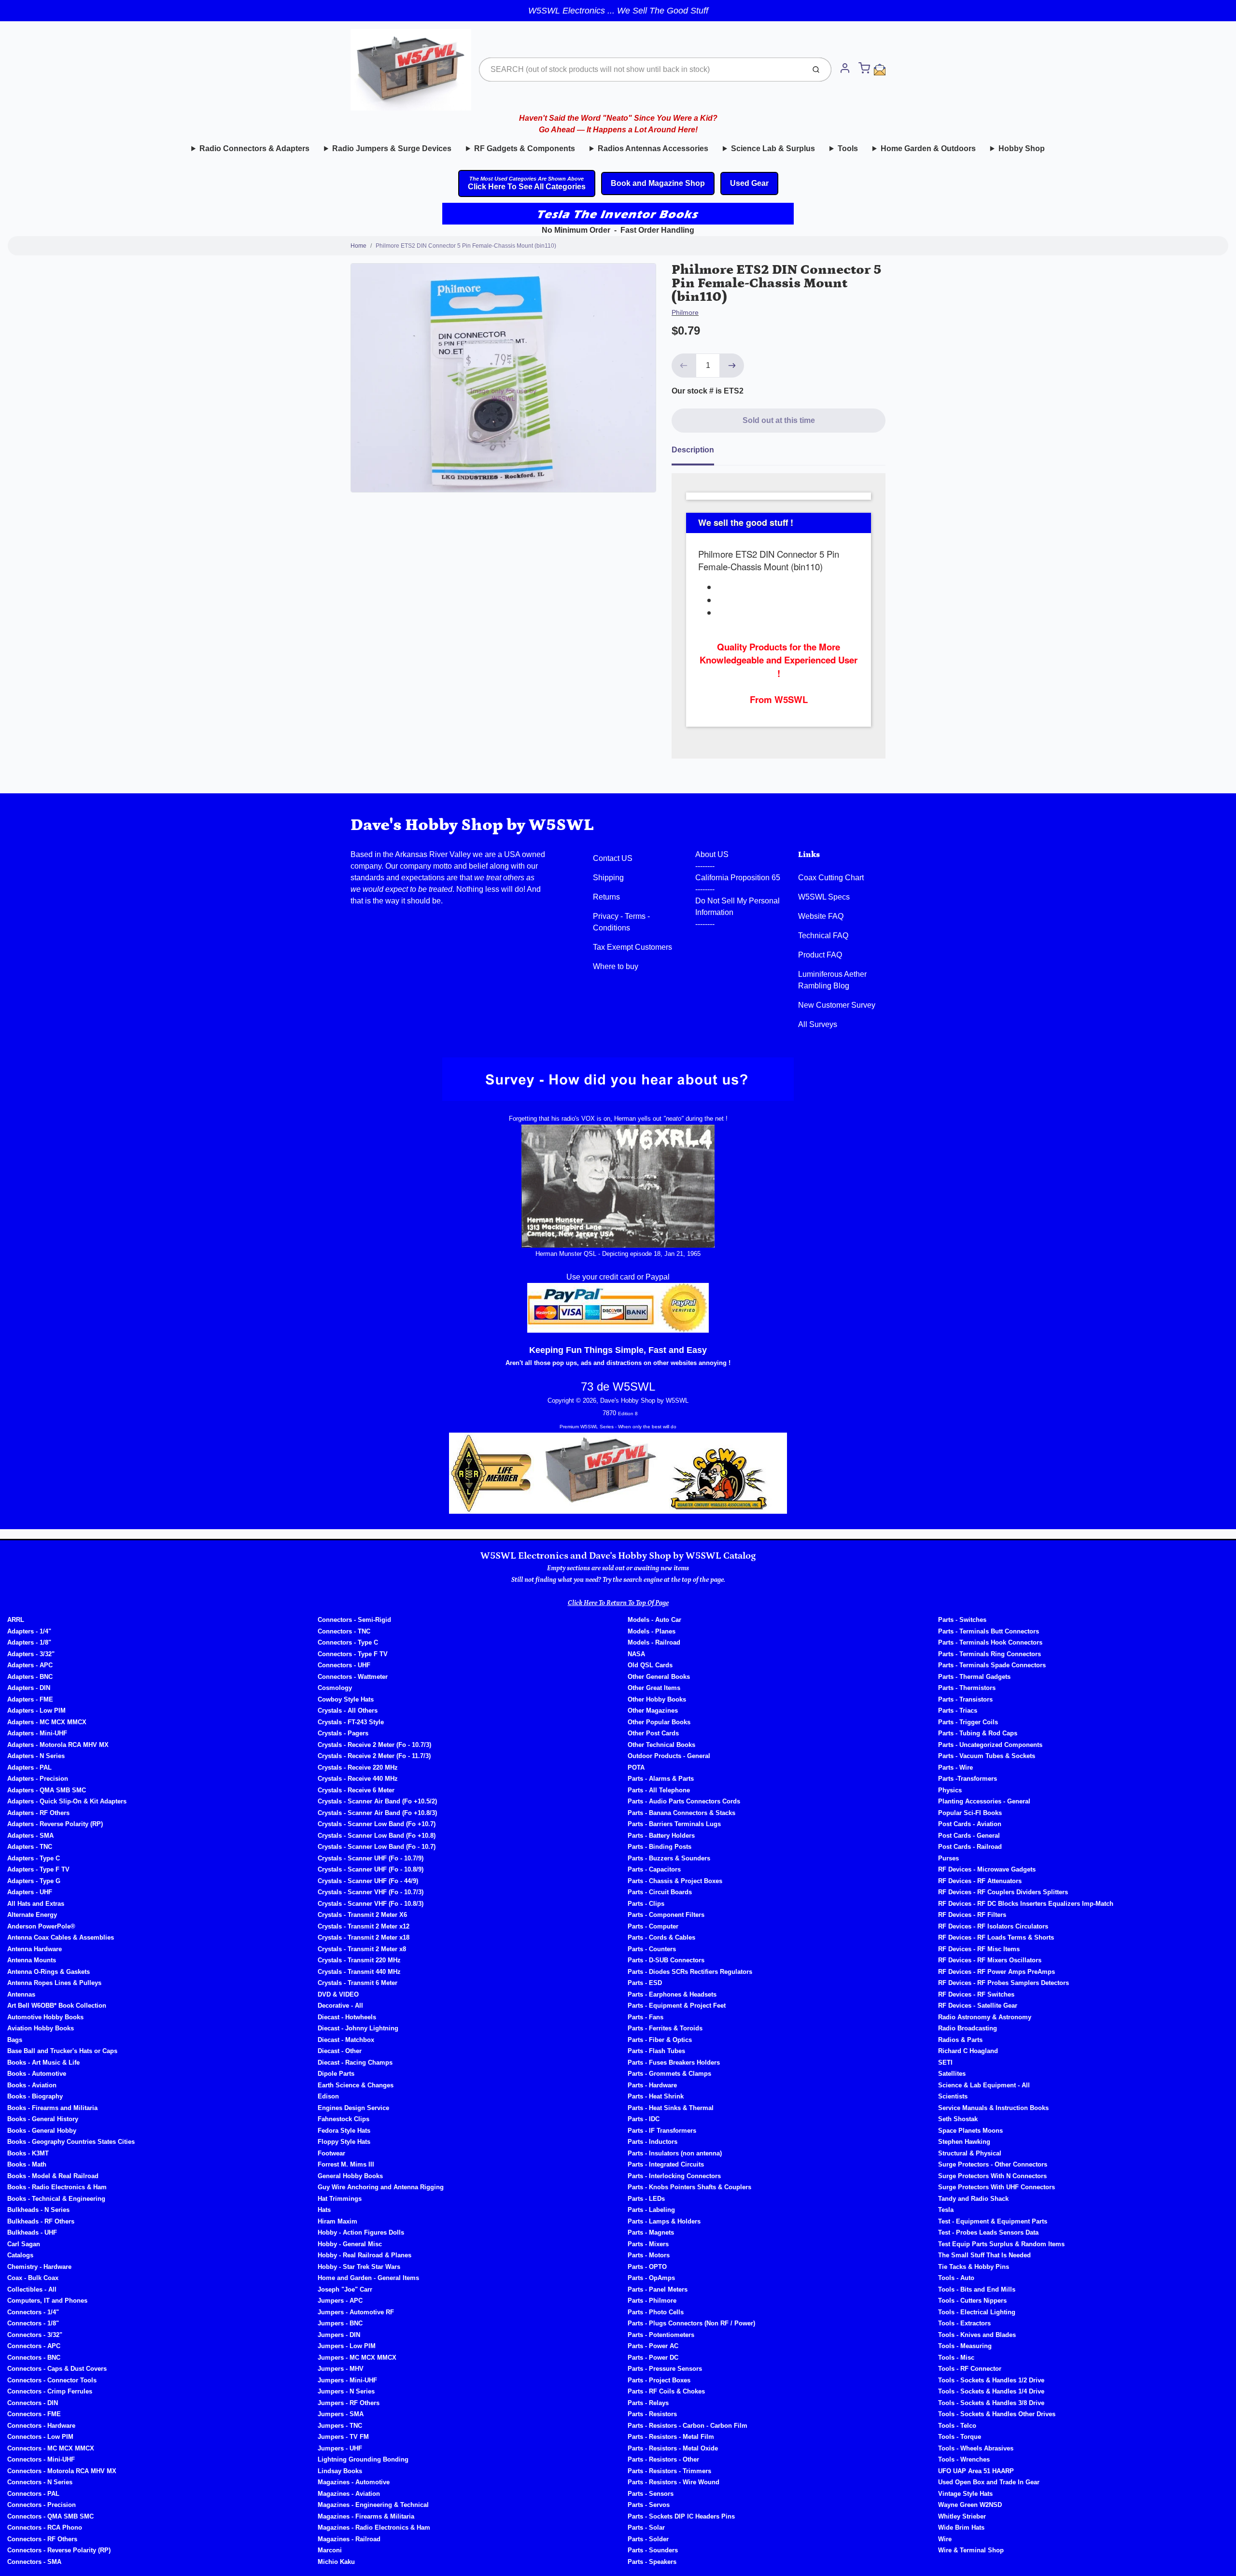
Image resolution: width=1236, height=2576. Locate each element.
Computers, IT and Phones (47, 2301)
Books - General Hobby (42, 2131)
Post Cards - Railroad (970, 1847)
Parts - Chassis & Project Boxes (675, 1881)
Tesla (946, 2210)
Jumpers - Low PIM (347, 2346)
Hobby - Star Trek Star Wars (359, 2267)
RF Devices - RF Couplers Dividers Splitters (1003, 1892)
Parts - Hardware (652, 2085)
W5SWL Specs (824, 897)
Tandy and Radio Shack (973, 2199)
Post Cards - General (969, 1836)
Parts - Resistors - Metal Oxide (673, 2448)
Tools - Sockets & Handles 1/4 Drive (991, 2391)
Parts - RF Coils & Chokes (666, 2391)
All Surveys (818, 1024)
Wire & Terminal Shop (971, 2550)
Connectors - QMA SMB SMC (50, 2516)
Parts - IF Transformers (662, 2131)
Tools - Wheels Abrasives (976, 2448)
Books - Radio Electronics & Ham (57, 2187)
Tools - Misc (956, 2358)
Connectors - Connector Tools (52, 2380)
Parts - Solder (648, 2539)
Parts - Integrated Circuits (666, 2164)
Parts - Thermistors (967, 1688)
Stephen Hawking (964, 2142)
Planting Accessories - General (984, 1801)
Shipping (608, 878)
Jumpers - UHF (340, 2448)
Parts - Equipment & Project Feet (677, 2006)
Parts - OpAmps (651, 2278)
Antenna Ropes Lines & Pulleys (54, 1983)
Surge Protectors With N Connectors (992, 2176)
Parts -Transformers (968, 1779)
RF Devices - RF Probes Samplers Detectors (1004, 1983)
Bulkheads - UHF (32, 2232)
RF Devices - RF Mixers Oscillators (990, 1960)
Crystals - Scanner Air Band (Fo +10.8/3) (377, 1813)
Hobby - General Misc (350, 2244)
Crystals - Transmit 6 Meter (358, 1983)
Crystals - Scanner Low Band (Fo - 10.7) (377, 1847)
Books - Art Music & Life (43, 2062)
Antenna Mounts (32, 1960)
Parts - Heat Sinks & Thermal (671, 2108)
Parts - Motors (649, 2255)
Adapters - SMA (30, 1836)
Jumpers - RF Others (349, 2403)
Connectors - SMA (34, 2562)
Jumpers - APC (340, 2301)
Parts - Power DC (653, 2358)
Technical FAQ (823, 936)
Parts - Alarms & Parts (661, 1779)
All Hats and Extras (36, 1904)
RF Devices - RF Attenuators (980, 1881)
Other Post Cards (653, 1733)
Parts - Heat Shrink (656, 2096)
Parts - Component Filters (666, 1915)
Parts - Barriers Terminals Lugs (674, 1824)
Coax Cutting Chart (831, 878)
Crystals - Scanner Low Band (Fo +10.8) (377, 1836)
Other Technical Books (661, 1745)
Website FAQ (821, 916)
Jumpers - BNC (340, 2323)
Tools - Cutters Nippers (972, 2301)
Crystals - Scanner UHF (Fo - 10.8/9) (371, 1869)
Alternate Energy (32, 1915)
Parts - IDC (644, 2119)
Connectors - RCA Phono (45, 2527)
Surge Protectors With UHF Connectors (997, 2187)
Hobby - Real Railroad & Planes (365, 2255)
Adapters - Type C (34, 1858)
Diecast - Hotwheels (347, 2017)
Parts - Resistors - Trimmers (669, 2471)
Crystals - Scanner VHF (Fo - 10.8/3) (371, 1904)
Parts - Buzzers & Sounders (669, 1858)
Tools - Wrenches (964, 2459)
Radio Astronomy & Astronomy (985, 2017)
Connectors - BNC (34, 2358)
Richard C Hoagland (968, 2051)
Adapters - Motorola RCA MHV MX (58, 1745)
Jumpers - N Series (346, 2391)
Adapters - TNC (30, 1847)
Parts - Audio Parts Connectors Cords (684, 1801)
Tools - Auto (956, 2278)
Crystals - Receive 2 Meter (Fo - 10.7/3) (374, 1745)
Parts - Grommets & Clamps (669, 2074)
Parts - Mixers (648, 2244)
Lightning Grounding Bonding (363, 2459)
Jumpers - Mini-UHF (347, 2380)
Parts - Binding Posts (660, 1847)
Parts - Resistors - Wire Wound (674, 2482)
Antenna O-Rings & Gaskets (49, 1972)
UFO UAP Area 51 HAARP (976, 2471)
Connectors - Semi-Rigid (354, 1620)
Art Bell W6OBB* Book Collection (57, 2006)
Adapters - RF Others (38, 1813)
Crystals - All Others (348, 1710)
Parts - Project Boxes (659, 2380)
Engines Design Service (353, 2108)
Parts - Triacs (958, 1710)
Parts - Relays (648, 2403)
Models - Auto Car (654, 1620)
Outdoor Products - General (669, 1756)
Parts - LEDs (646, 2199)
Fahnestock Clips (344, 2119)
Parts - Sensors (651, 2494)
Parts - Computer (653, 1926)
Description (693, 450)
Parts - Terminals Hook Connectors (990, 1642)
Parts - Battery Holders (661, 1836)
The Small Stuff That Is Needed (984, 2255)
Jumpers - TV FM (343, 2437)
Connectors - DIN (33, 2403)
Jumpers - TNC (340, 2426)
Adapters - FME (30, 1699)
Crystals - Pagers (343, 1733)
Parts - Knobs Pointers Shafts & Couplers (689, 2187)
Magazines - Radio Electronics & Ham (374, 2527)
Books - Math (27, 2164)
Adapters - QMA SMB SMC (47, 1790)
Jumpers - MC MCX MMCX (357, 2358)
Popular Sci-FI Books (970, 1813)
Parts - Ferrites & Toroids (665, 2028)
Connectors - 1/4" (33, 2312)
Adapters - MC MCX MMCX (47, 1722)
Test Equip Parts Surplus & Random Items (1001, 2244)
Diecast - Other (340, 2051)
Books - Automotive (37, 2074)
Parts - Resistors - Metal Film (671, 2437)
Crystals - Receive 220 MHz (358, 1767)
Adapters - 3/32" (31, 1654)
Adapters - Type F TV (38, 1869)
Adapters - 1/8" (29, 1642)
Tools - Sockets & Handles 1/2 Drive (991, 2380)
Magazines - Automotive (354, 2482)
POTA (636, 1767)
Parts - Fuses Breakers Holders (674, 2062)
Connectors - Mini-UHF (41, 2459)
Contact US (613, 858)
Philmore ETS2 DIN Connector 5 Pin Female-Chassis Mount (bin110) (466, 246)
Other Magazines (653, 1710)
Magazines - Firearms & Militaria (366, 2516)
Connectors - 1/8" (33, 2323)
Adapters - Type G (34, 1881)
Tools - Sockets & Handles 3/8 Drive (991, 2403)
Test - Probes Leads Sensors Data (988, 2232)
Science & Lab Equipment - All (984, 2085)
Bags (15, 2040)
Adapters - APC (30, 1665)
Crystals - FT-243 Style (351, 1722)
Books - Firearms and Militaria (52, 2108)
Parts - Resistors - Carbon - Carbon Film (688, 2426)
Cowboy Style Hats (346, 1699)
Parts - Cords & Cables (661, 1937)
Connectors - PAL (33, 2494)
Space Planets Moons (970, 2131)
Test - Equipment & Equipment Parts (993, 2221)
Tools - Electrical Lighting (977, 2312)
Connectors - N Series (40, 2482)
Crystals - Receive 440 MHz (358, 1779)
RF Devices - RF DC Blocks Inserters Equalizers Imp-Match (1026, 1904)
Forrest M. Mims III (346, 2164)
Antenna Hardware (35, 1949)
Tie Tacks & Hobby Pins (974, 2267)
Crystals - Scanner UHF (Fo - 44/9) (368, 1881)
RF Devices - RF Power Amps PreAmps (997, 1972)
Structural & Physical (970, 2153)
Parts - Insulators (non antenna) (675, 2153)
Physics (950, 1790)
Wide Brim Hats (961, 2527)
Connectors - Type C (348, 1642)
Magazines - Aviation (349, 2494)
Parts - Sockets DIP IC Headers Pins (681, 2516)
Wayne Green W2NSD (970, 2505)
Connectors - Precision (42, 2505)
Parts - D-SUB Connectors (666, 1960)
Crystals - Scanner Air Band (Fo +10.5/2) (377, 1801)
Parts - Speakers (652, 2562)
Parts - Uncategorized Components (990, 1745)
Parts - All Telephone (659, 1790)
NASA (636, 1654)
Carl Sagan (24, 2244)
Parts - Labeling (651, 2210)
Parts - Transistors (965, 1699)
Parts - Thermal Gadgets (974, 1677)
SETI (945, 2062)
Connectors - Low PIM (40, 2437)
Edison (328, 2096)
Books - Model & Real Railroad (53, 2176)
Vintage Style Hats (965, 2494)
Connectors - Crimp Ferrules (50, 2391)
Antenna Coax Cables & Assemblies (61, 1937)
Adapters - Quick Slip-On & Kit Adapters (67, 1801)
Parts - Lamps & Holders (664, 2221)
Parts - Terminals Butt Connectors (989, 1631)
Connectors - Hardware (41, 2426)
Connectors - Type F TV (353, 1654)
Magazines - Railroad (349, 2539)
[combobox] (641, 70)
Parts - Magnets (651, 2232)
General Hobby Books (350, 2176)
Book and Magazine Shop (658, 183)
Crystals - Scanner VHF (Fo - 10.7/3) (371, 1892)
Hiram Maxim (337, 2221)
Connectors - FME (34, 2414)
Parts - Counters (652, 1949)
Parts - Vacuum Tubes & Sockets (987, 1756)
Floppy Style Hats (344, 2142)
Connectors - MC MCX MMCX (51, 2448)
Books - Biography (35, 2096)
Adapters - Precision (38, 1779)
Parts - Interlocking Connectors (674, 2176)
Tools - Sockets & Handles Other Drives (997, 2414)
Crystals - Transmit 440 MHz (359, 1972)
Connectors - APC (34, 2346)
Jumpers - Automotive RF (356, 2312)
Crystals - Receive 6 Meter (356, 1790)
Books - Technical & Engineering (56, 2199)
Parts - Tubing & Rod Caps (978, 1733)
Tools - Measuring (965, 2346)
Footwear (331, 2153)
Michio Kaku (336, 2562)
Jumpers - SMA (341, 2414)
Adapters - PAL (29, 1767)
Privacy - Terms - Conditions (621, 922)
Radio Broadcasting (968, 2028)
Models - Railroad (654, 1642)
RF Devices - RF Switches (976, 1994)
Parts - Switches (962, 1620)
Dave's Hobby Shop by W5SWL (472, 825)
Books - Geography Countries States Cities (71, 2142)
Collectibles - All (32, 2289)
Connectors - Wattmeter (353, 1677)
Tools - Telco (957, 2426)
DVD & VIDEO (338, 1994)
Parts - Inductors (653, 2142)
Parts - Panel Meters (658, 2289)
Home (358, 246)
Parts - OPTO (647, 2267)
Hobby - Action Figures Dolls (361, 2232)
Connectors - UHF (344, 1665)
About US (712, 854)
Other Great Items (654, 1688)
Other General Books (659, 1677)
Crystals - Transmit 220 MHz (359, 1960)
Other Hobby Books (657, 1699)
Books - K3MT (28, 2153)
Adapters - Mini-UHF (37, 1733)
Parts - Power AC (653, 2346)
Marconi (330, 2550)
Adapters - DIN (29, 1688)
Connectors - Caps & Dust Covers (57, 2369)
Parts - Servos (649, 2505)
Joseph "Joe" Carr (345, 2289)
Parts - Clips (646, 1904)
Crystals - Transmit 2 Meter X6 (362, 1915)
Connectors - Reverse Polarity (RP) (59, 2550)
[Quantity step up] (732, 366)
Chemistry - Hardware (39, 2267)
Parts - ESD (645, 1983)
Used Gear (749, 183)
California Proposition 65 (738, 878)
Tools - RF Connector (970, 2369)
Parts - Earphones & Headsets (672, 1994)
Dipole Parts (336, 2074)
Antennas (21, 1994)
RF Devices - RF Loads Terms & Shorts (996, 1937)
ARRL (16, 1620)
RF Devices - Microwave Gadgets (987, 1869)
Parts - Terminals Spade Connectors (992, 1665)
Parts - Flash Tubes (656, 2051)
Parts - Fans (646, 2017)
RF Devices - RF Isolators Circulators (993, 1926)
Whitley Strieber (962, 2516)
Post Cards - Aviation (970, 1824)
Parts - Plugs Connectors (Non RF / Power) (691, 2323)
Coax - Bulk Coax (33, 2278)
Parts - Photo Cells (656, 2312)
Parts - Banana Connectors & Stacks (681, 1813)
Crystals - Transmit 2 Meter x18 (364, 1937)
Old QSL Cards (650, 1665)
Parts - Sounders (653, 2550)
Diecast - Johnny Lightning (358, 2028)
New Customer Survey (837, 1005)
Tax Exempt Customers (632, 947)
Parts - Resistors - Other (663, 2459)
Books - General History (43, 2119)
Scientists (953, 2096)
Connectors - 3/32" (35, 2335)
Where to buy (616, 966)
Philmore (685, 312)
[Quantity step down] (684, 366)
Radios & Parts (960, 2040)
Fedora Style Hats (344, 2131)
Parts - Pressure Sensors (665, 2369)
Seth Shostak (958, 2119)
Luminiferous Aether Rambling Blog (832, 980)
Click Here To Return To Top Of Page (618, 1603)
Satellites (952, 2074)
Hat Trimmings (340, 2199)
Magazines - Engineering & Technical (373, 2505)
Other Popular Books (659, 1722)
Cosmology (335, 1688)
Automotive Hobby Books (45, 2017)
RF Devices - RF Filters (972, 1915)
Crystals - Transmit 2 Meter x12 (364, 1926)
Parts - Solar (646, 2527)
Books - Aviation (32, 2085)
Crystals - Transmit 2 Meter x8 (362, 1949)
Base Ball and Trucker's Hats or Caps (62, 2051)
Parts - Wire (955, 1767)
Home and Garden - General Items (368, 2278)
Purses (948, 1858)
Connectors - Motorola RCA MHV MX (62, 2471)
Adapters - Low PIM (36, 1710)
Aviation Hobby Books (41, 2028)
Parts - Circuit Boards (660, 1892)
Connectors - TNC (344, 1631)
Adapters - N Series (36, 1756)
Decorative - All (340, 2006)
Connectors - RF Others (42, 2539)
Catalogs (20, 2255)
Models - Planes (652, 1631)
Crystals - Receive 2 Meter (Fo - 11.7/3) (374, 1756)
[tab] (699, 453)
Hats (324, 2210)
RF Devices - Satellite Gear (978, 2006)
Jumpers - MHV (341, 2369)
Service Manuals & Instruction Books (993, 2108)
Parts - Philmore (652, 2301)
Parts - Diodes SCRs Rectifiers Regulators (690, 1972)
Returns (606, 897)
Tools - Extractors (964, 2323)
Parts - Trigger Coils (968, 1722)
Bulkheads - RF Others (41, 2221)
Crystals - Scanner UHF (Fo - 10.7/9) (371, 1858)
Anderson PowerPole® (41, 1926)
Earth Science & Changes (356, 2085)
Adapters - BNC (30, 1677)
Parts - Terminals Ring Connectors (990, 1654)
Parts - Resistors (652, 2414)
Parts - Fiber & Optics (660, 2040)
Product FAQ (820, 955)
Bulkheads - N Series (38, 2210)
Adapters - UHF (30, 1892)
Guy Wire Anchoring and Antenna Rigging (381, 2187)
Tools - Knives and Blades (977, 2335)
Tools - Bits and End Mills (977, 2289)
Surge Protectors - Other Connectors (993, 2164)
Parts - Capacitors (654, 1869)
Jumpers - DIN (339, 2335)
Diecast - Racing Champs (355, 2062)
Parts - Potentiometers (661, 2335)
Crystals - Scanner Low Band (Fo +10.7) (377, 1824)
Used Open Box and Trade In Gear (989, 2482)
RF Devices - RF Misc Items (979, 1949)
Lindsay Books (340, 2471)
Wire (945, 2539)
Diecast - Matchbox (346, 2040)
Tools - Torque (960, 2437)
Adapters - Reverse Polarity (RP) (55, 1824)
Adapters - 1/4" (29, 1631)
